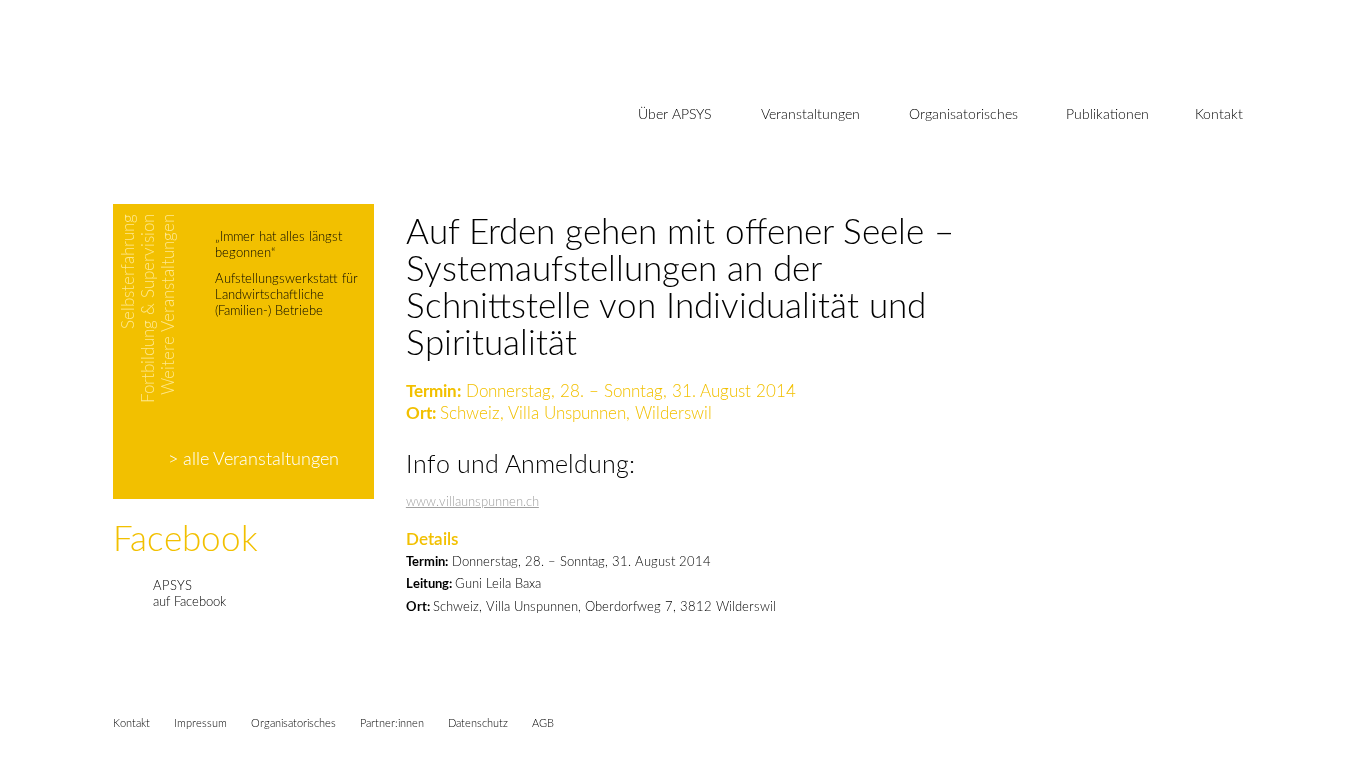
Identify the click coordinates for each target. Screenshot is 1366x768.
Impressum (200, 723)
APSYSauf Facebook (189, 594)
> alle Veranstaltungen (253, 460)
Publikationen (1107, 115)
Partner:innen (392, 723)
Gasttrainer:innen (693, 217)
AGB (543, 723)
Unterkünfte (947, 184)
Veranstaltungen (810, 115)
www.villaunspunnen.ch (472, 502)
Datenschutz (478, 723)
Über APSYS (674, 115)
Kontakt (1219, 115)
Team (656, 184)
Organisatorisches (963, 115)
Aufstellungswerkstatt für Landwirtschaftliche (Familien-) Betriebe (286, 295)
